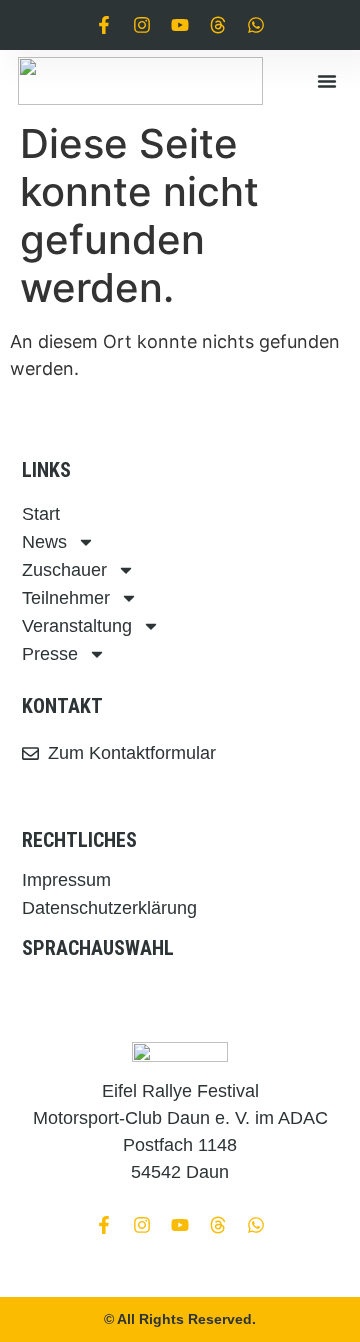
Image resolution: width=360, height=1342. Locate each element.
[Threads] (218, 25)
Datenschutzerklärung (109, 908)
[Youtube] (180, 25)
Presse (50, 654)
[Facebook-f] (104, 25)
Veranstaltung (77, 626)
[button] (327, 81)
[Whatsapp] (256, 25)
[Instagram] (142, 25)
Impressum (66, 880)
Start (41, 514)
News (44, 542)
